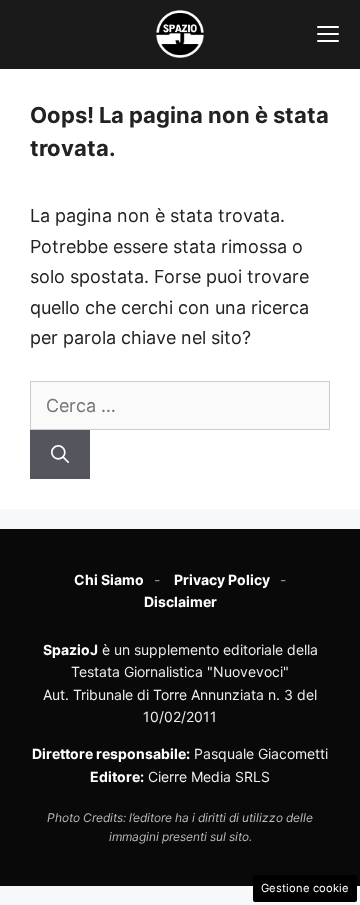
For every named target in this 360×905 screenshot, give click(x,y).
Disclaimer (180, 601)
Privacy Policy (222, 579)
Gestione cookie (305, 888)
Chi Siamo (109, 579)
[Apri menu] (328, 34)
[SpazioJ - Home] (180, 34)
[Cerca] (60, 454)
